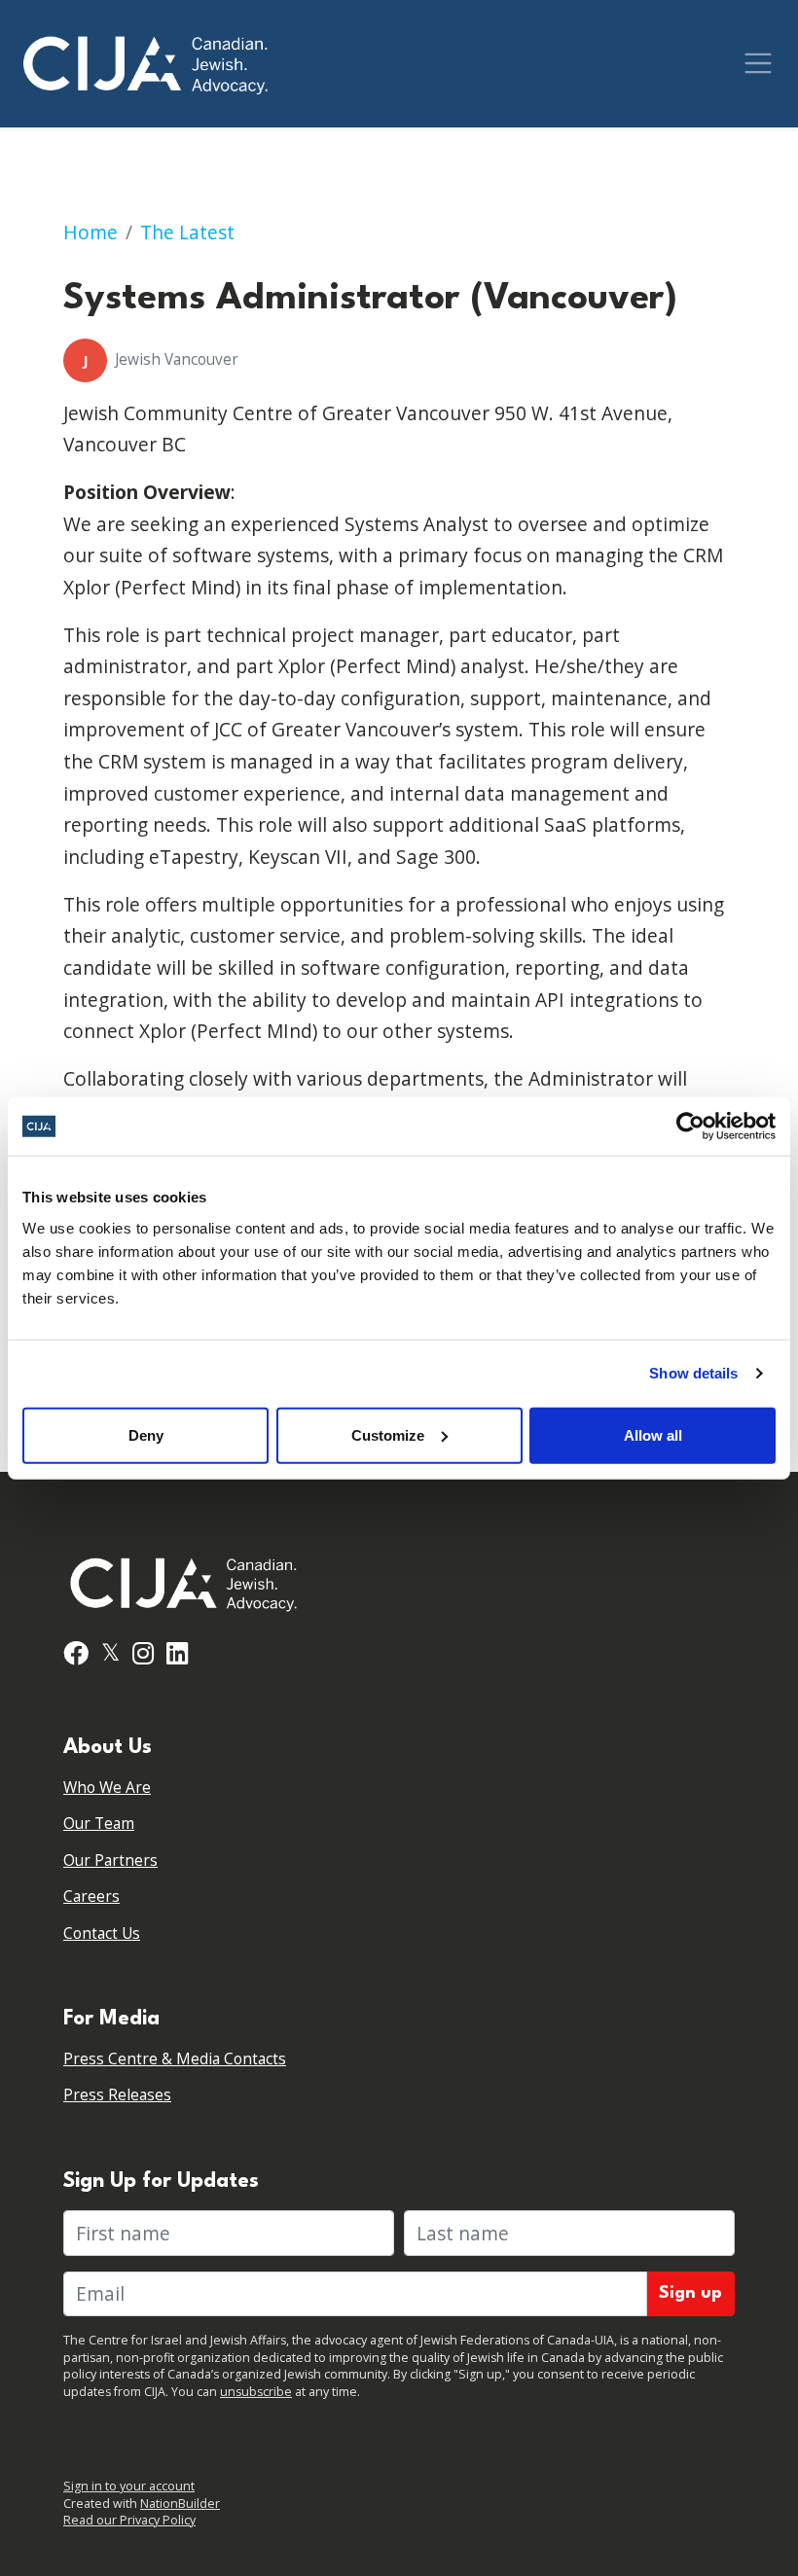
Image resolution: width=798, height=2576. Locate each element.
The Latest (187, 232)
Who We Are (107, 1788)
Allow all (653, 1434)
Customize (388, 1434)
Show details (693, 1373)
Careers (91, 1896)
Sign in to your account (129, 2486)
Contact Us (102, 1933)
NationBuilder (180, 2504)
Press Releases (117, 2095)
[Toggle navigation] (758, 63)
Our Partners (110, 1860)
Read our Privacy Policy (129, 2520)
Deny (146, 1434)
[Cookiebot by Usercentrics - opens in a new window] (690, 1127)
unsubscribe (256, 2392)
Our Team (99, 1824)
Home (91, 232)
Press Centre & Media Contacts (175, 2059)
